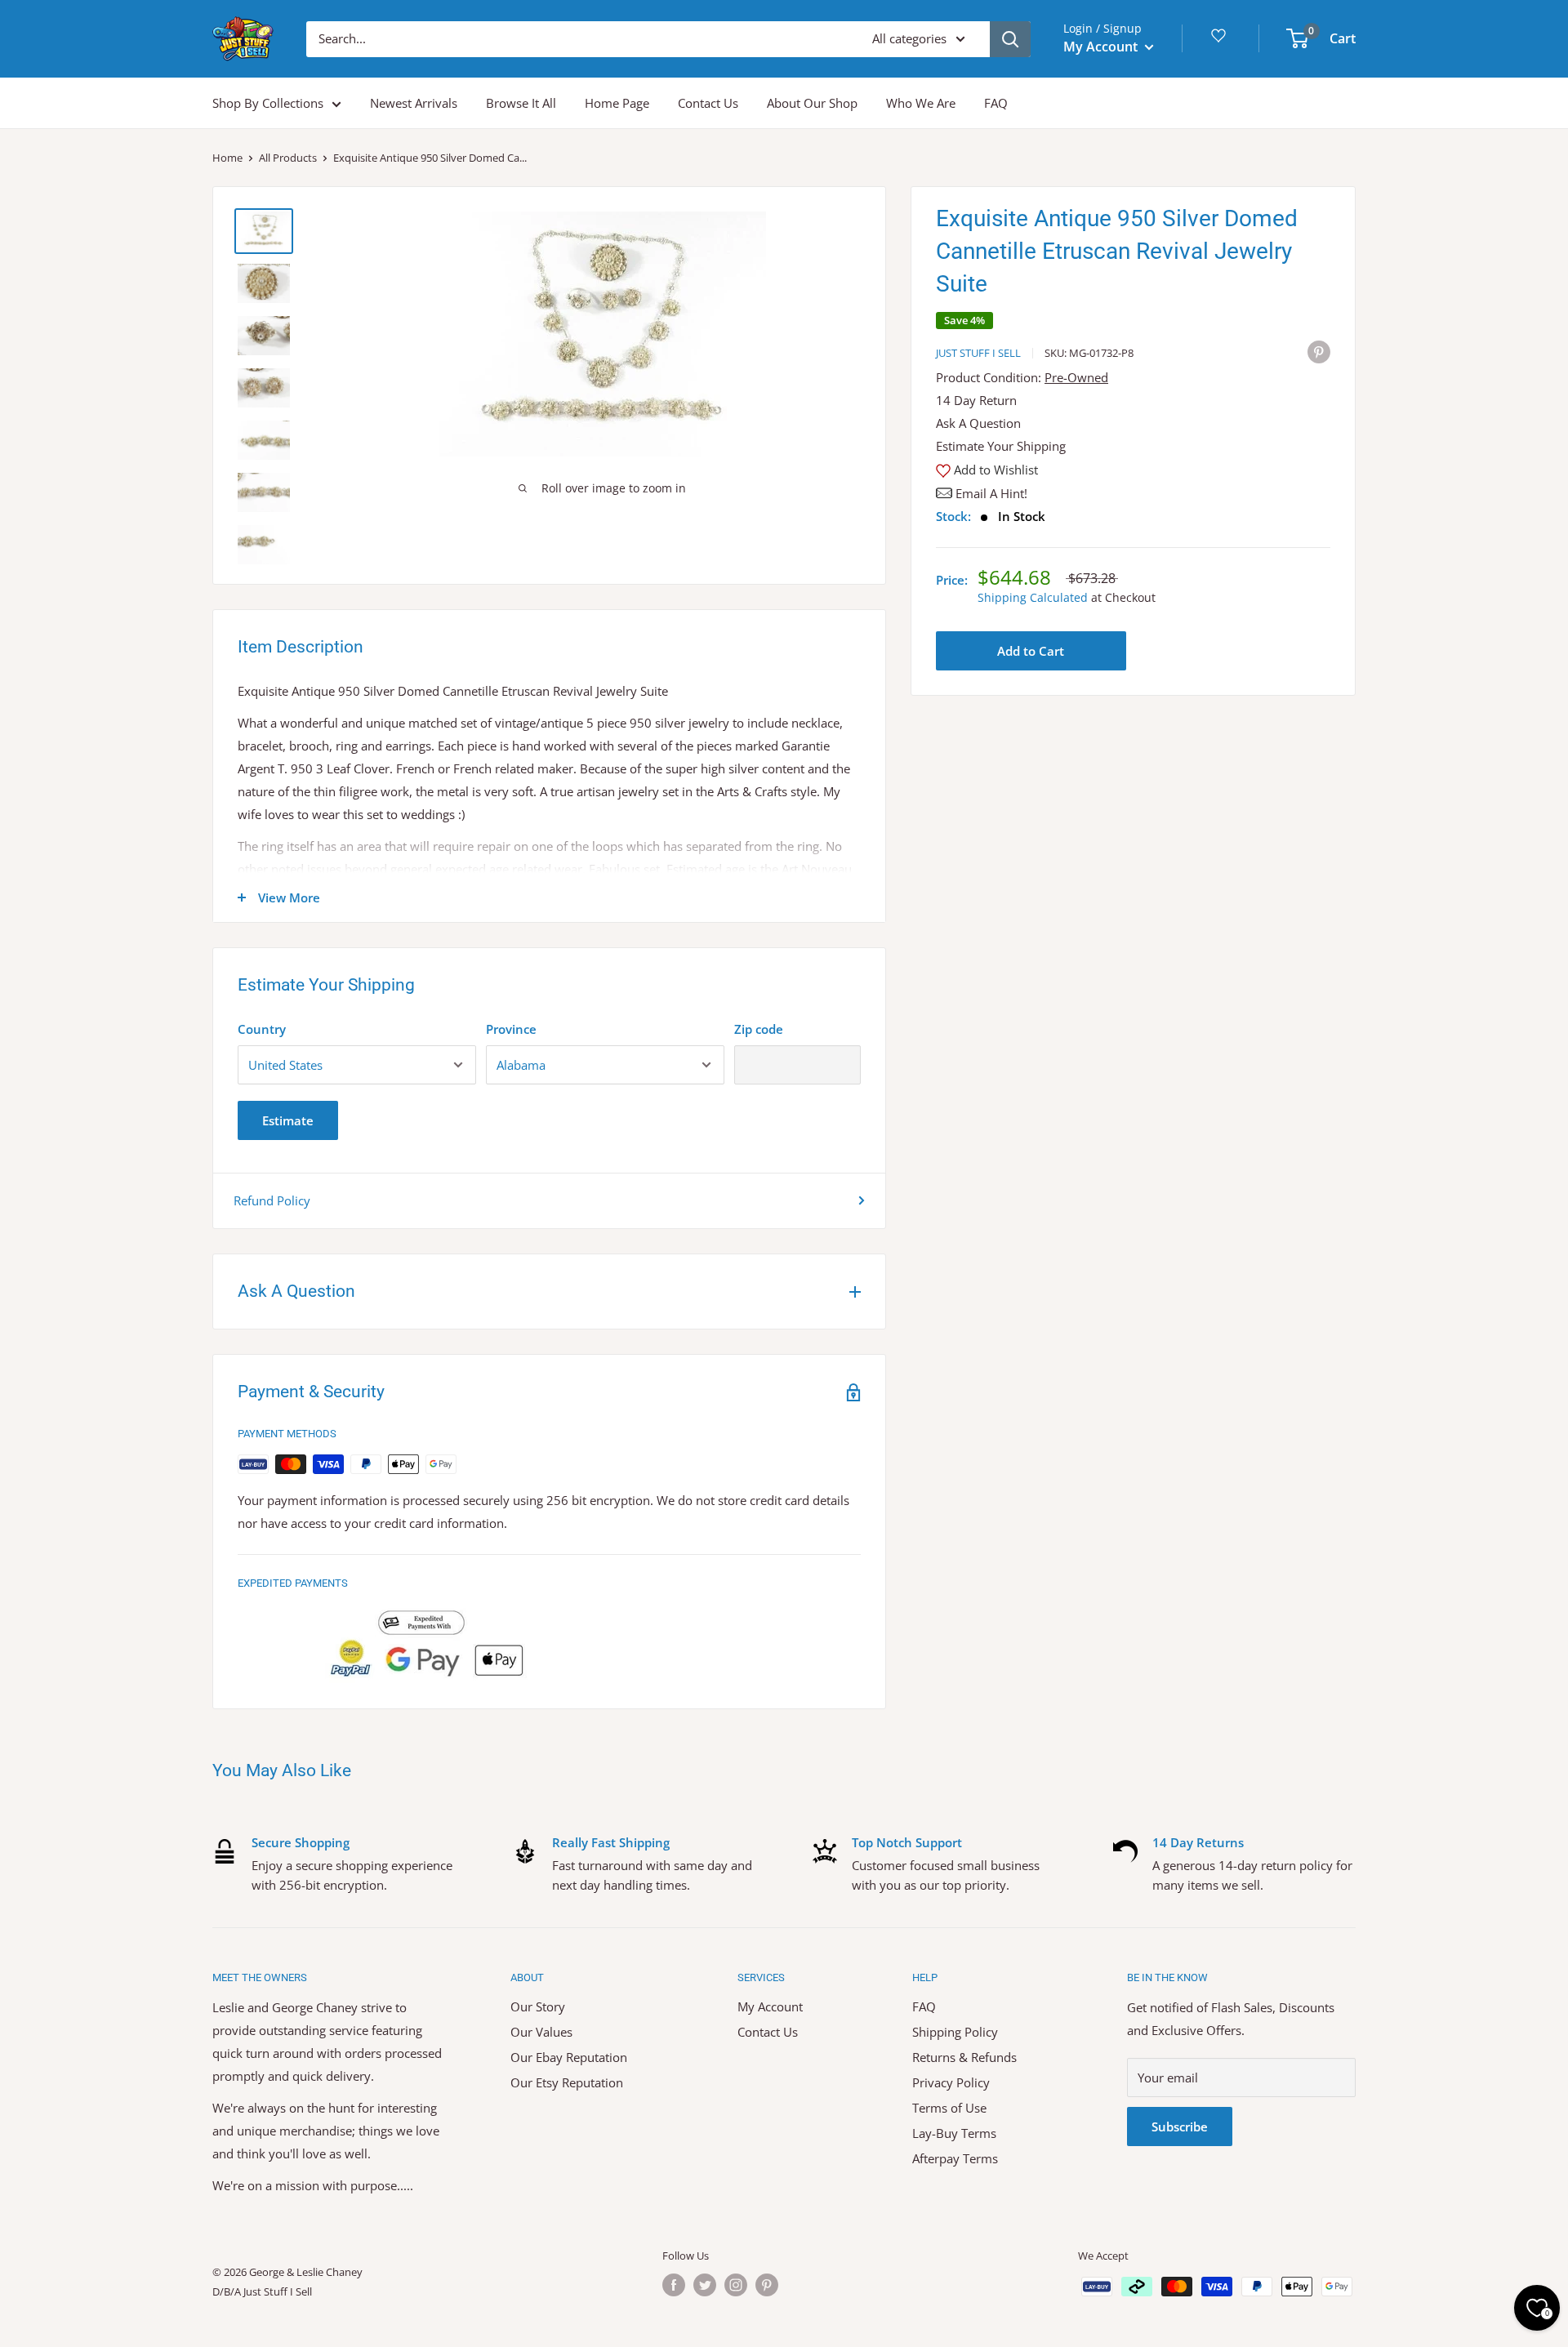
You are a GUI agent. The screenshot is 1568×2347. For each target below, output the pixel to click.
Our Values (541, 2032)
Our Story (538, 2006)
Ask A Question (978, 423)
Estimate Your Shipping (1001, 446)
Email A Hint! (991, 493)
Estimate (288, 1120)
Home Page (617, 103)
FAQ (996, 103)
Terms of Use (949, 2108)
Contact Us (708, 103)
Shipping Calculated (1033, 597)
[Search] (1010, 39)
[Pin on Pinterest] (1319, 351)
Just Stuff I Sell (978, 353)
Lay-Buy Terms (954, 2133)
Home (227, 158)
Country (262, 1029)
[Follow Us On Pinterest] (767, 2285)
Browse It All (521, 103)
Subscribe (1180, 2127)
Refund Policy (272, 1200)
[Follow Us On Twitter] (705, 2285)
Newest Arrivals (414, 103)
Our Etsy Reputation (567, 2082)
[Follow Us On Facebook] (674, 2285)
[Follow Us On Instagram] (736, 2285)
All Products (288, 158)
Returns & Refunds (964, 2057)
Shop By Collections (268, 103)
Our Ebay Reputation (569, 2057)
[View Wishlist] (1221, 41)
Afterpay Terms (955, 2158)
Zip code (759, 1029)
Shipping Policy (955, 2032)
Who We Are (921, 103)
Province (511, 1029)
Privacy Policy (951, 2082)
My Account (1102, 47)
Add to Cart (1031, 651)
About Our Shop (812, 103)
